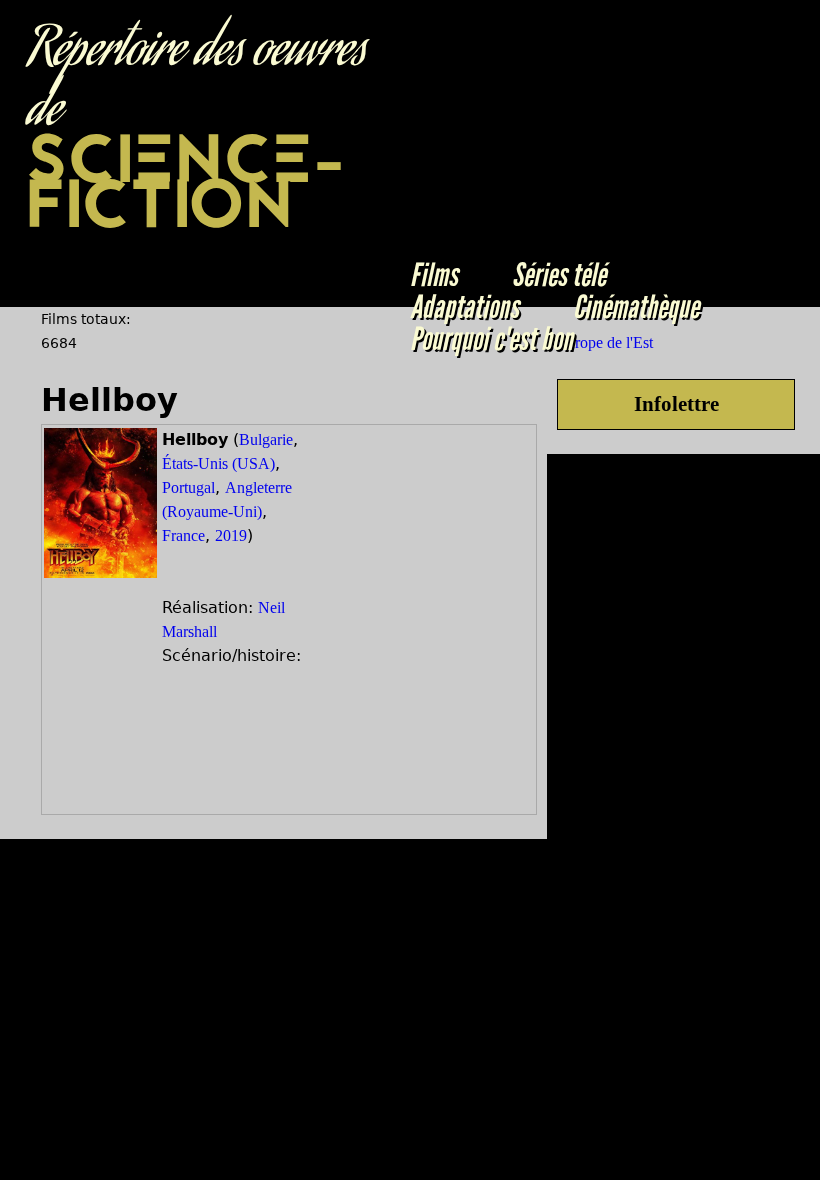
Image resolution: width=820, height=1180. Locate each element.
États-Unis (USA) (218, 463)
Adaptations (464, 307)
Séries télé (559, 275)
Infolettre (676, 403)
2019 (231, 535)
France (183, 535)
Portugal (188, 487)
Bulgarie (266, 439)
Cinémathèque (636, 307)
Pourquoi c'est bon (491, 339)
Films (434, 275)
